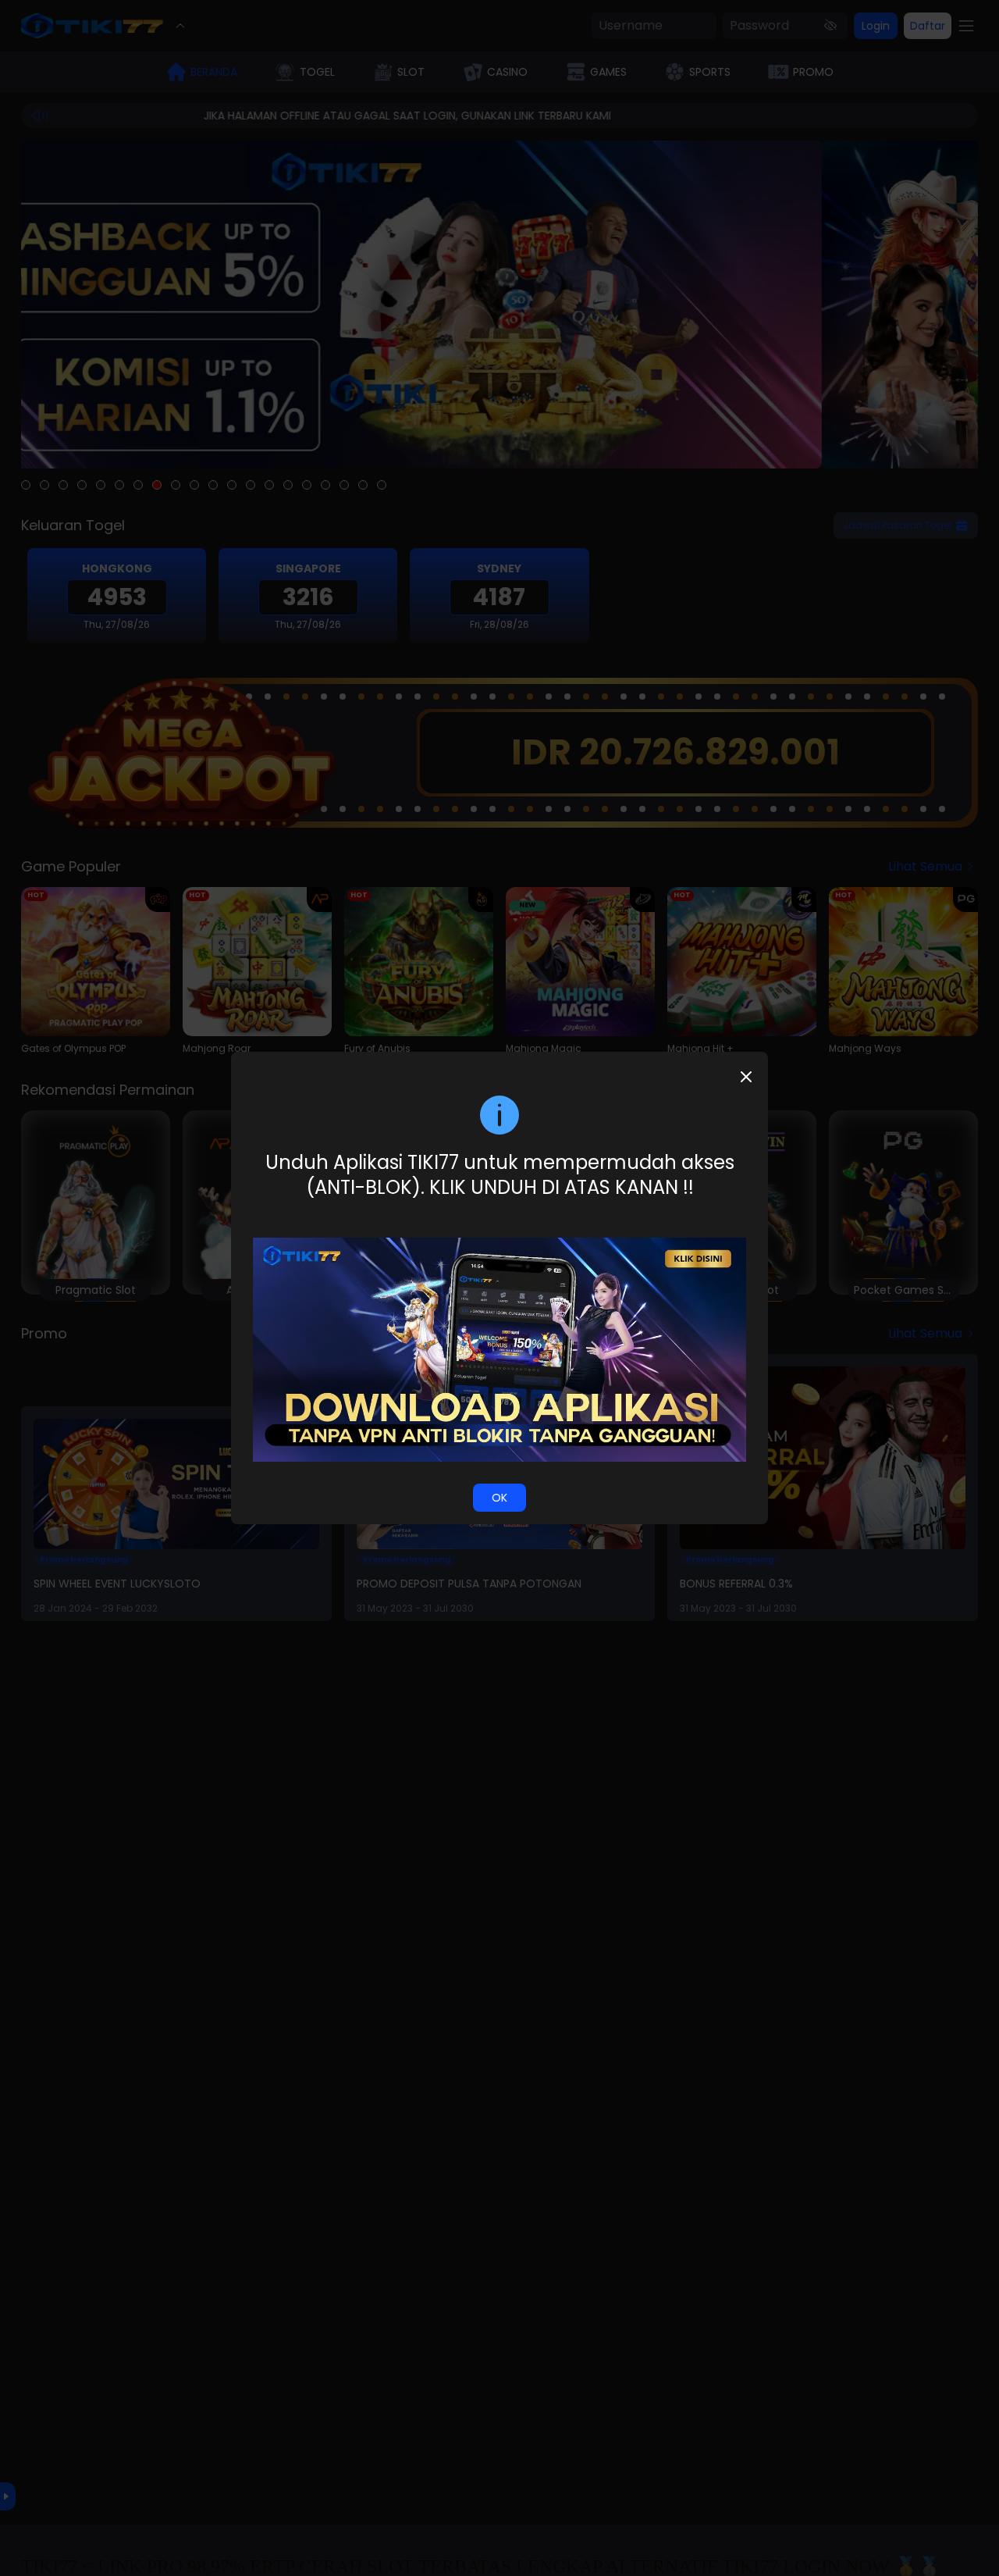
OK (499, 1498)
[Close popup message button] (746, 1077)
